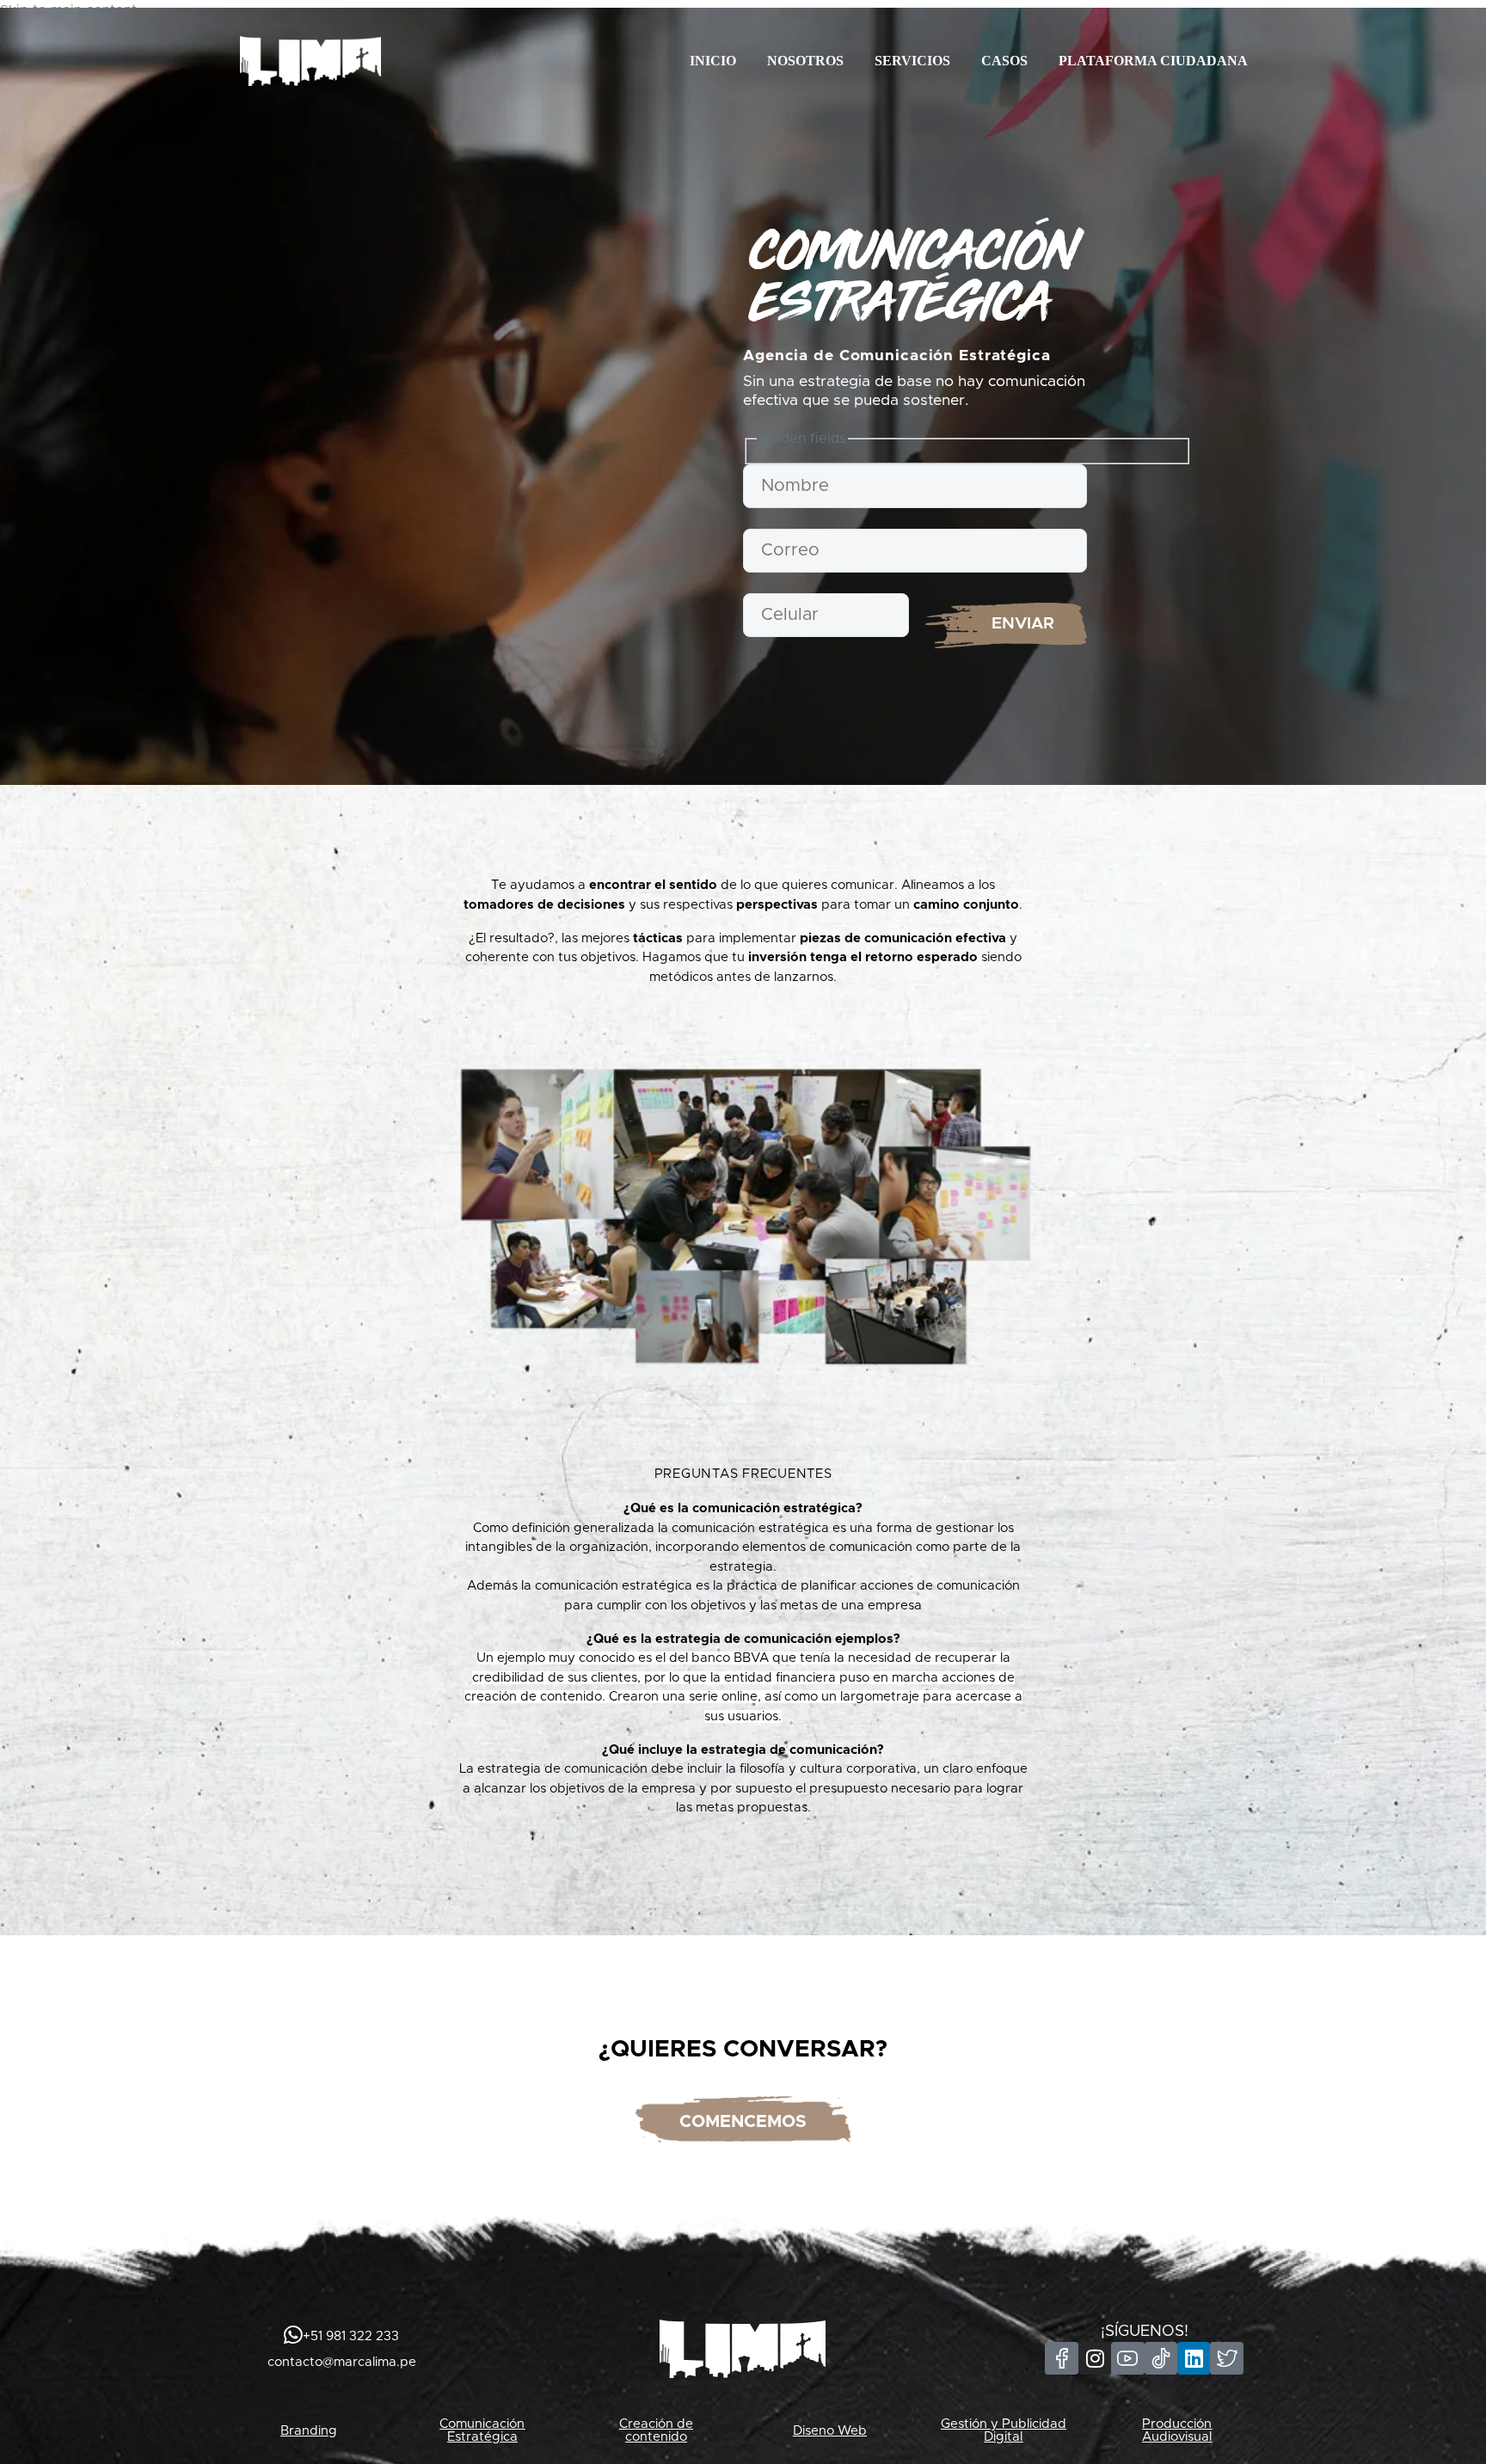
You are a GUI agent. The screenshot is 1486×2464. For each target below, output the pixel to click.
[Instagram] (1095, 2358)
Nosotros (805, 61)
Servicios (912, 61)
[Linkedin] (1194, 2358)
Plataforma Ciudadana (1153, 61)
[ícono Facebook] (1061, 2358)
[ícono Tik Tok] (1161, 2358)
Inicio (713, 61)
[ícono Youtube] (1127, 2358)
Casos (1004, 61)
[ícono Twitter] (1226, 2358)
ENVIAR (1023, 624)
